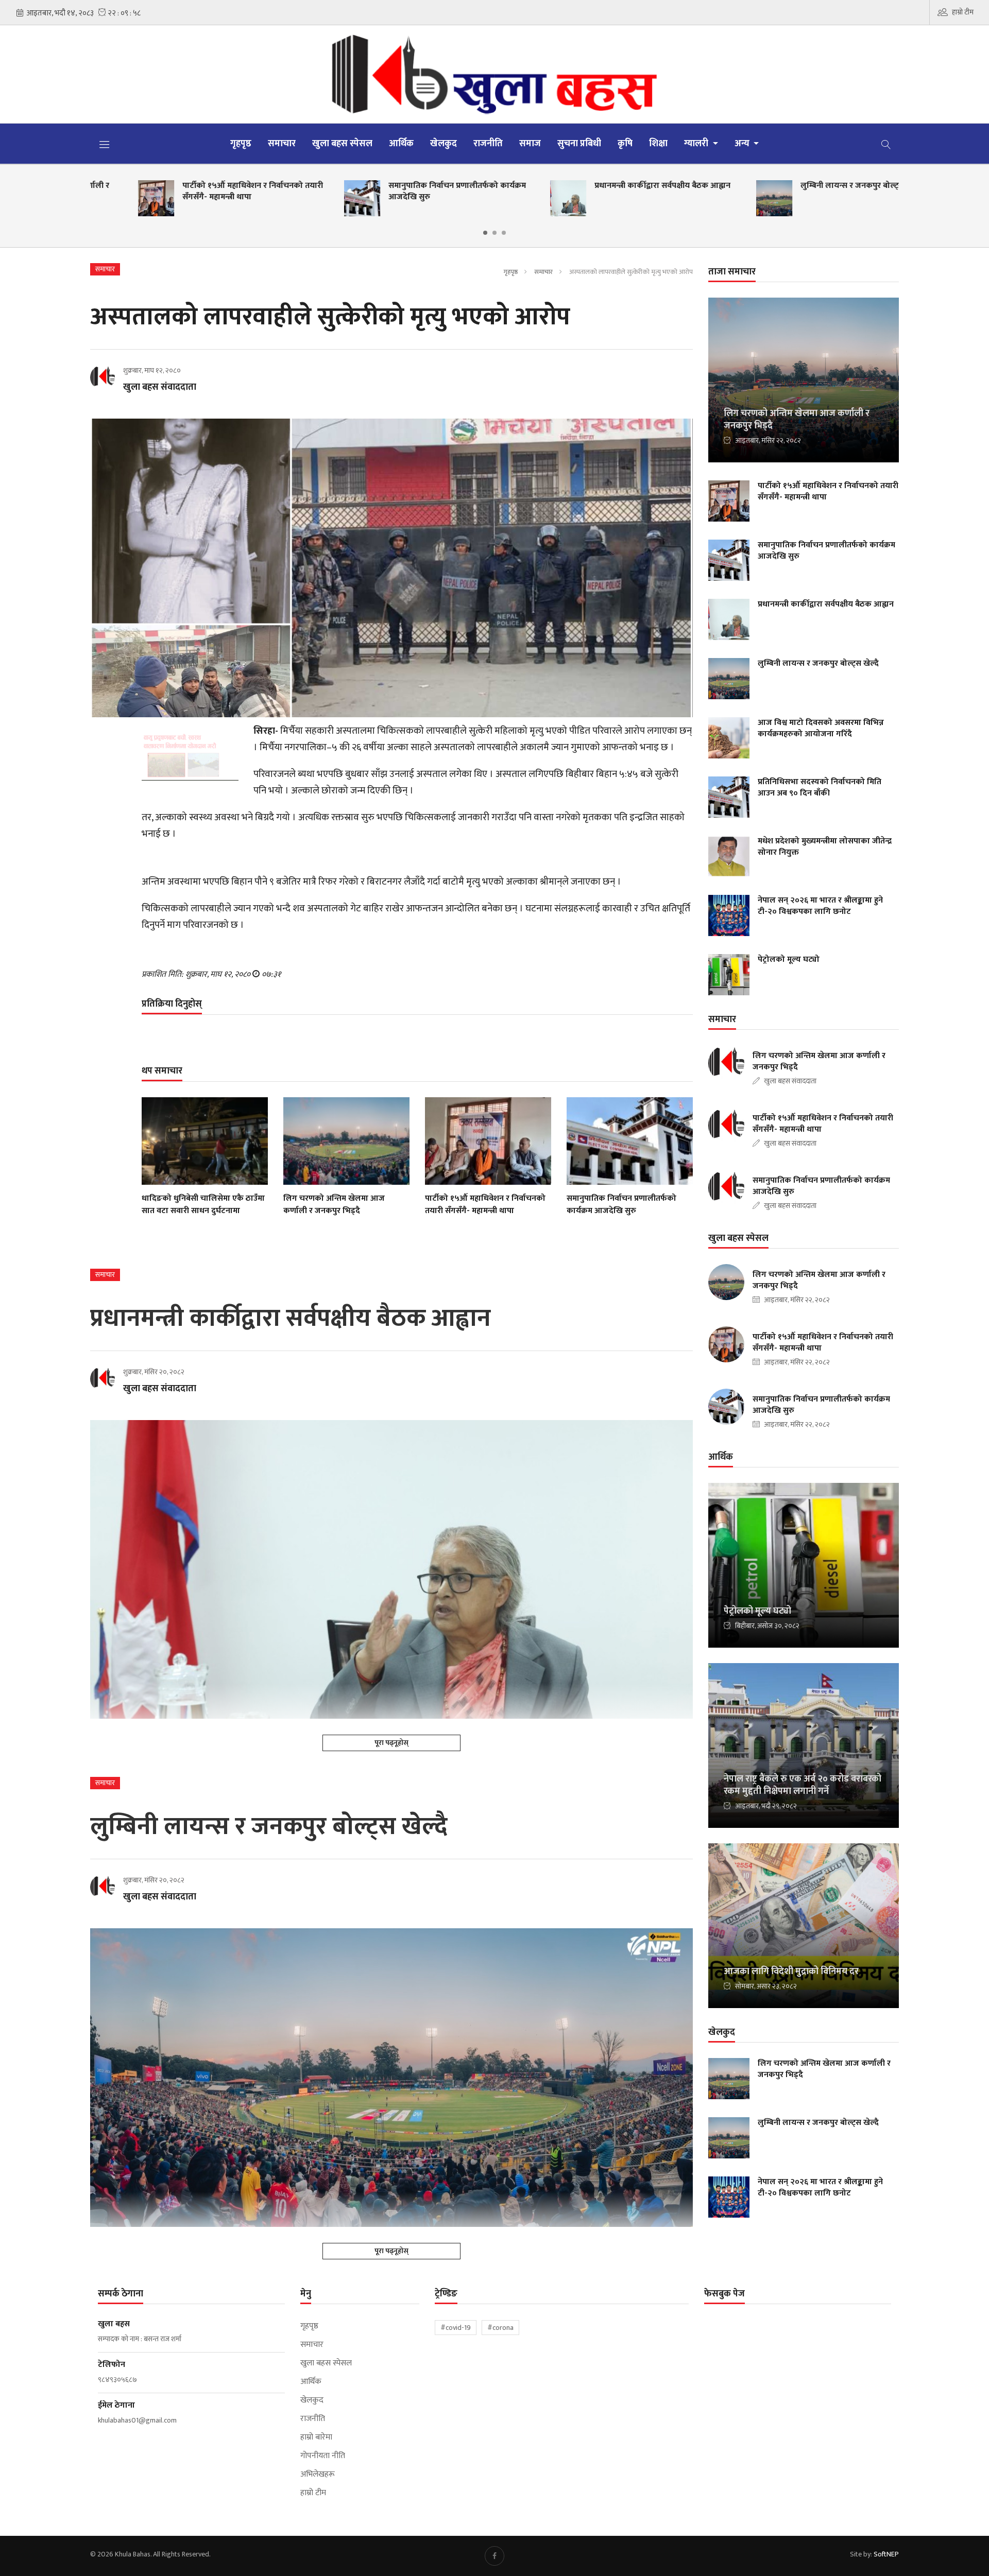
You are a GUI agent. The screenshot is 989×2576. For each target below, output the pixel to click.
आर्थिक (401, 144)
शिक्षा (658, 144)
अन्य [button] (743, 144)
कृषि (625, 144)
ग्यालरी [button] (697, 144)
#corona (500, 2328)
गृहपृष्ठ (241, 144)
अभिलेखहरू (318, 2475)
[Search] (886, 144)
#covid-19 (456, 2328)
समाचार (282, 144)
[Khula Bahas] (494, 74)
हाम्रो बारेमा (316, 2437)
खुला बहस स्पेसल (342, 144)
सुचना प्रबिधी (579, 144)
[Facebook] (494, 2556)
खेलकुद (444, 144)
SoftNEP (886, 2554)
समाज (530, 144)
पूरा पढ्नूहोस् (391, 1743)
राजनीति (488, 144)
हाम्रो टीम (963, 12)
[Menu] (105, 144)
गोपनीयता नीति (323, 2456)
